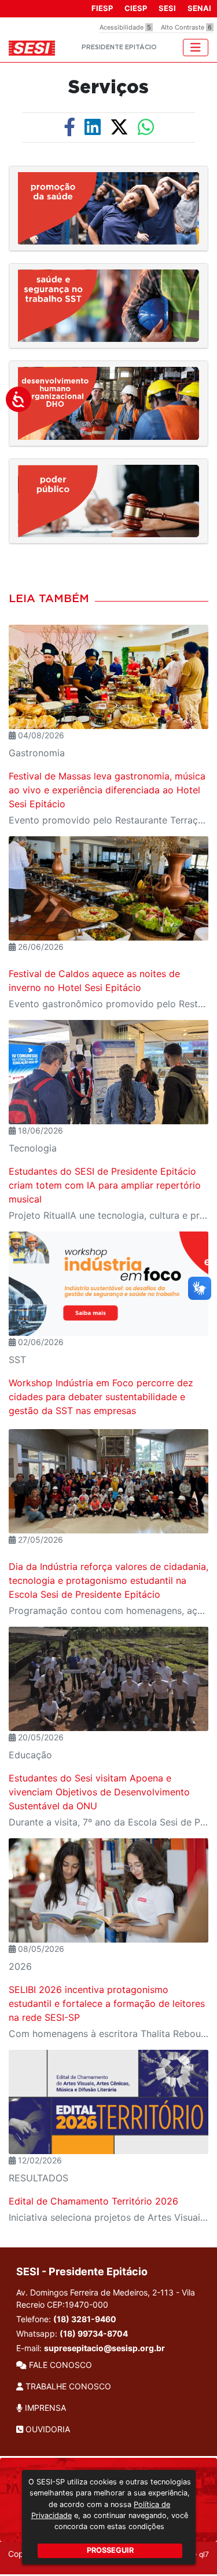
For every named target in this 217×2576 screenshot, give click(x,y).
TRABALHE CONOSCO (67, 2386)
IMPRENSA (44, 2408)
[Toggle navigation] (196, 48)
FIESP (102, 8)
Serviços (108, 88)
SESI (167, 8)
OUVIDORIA (47, 2429)
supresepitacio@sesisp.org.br (104, 2348)
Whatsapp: (72, 2333)
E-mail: (91, 2348)
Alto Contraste (186, 27)
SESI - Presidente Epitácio (82, 2271)
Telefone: (66, 2319)
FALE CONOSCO (59, 2365)
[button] (108, 208)
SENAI (199, 8)
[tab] (108, 209)
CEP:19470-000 (78, 2304)
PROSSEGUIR (110, 2550)
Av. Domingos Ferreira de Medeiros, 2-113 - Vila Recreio (106, 2298)
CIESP (136, 8)
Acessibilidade (125, 27)
